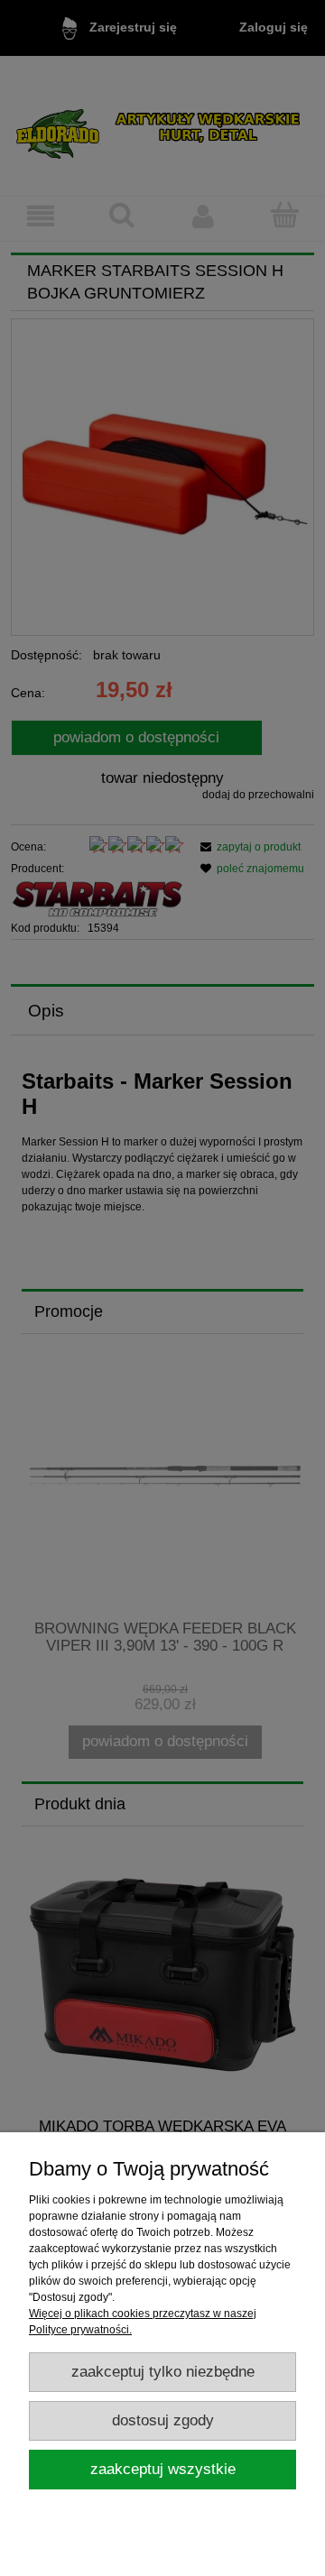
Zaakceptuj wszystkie (163, 2469)
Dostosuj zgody (163, 2420)
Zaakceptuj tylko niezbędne (163, 2372)
